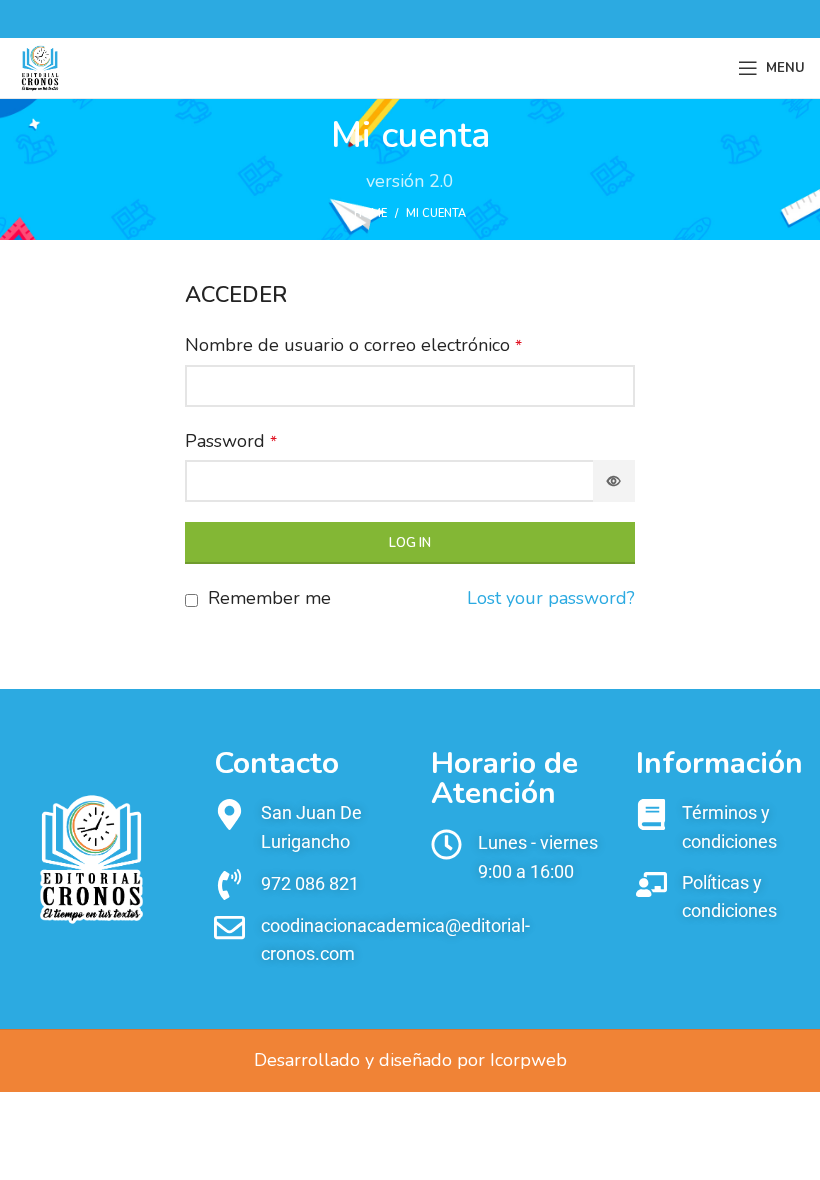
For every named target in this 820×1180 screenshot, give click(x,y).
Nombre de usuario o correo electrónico (353, 345)
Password (231, 441)
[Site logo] (40, 66)
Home (370, 213)
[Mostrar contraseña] (614, 481)
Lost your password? (551, 598)
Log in (410, 543)
